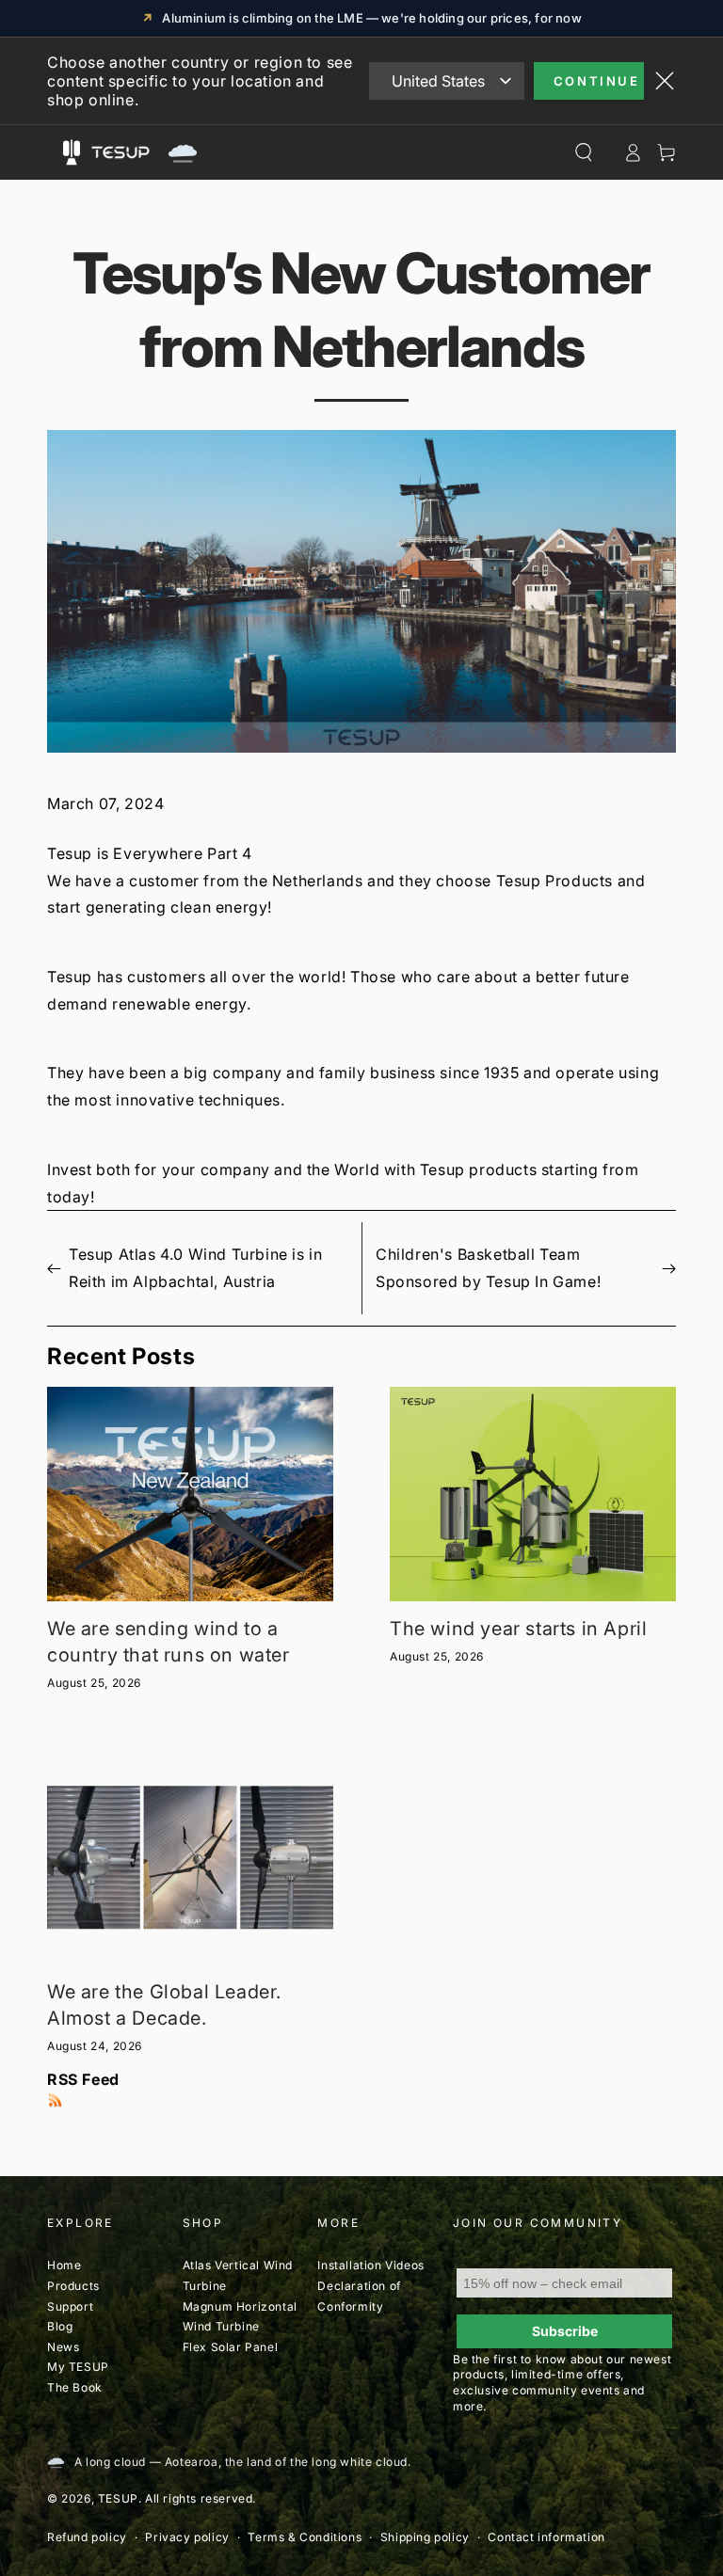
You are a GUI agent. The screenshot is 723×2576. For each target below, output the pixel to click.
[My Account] (633, 152)
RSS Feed (83, 2079)
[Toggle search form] (584, 152)
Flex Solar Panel (231, 2347)
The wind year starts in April (518, 1629)
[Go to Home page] (141, 152)
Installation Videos (370, 2265)
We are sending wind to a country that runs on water (169, 1642)
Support (70, 2306)
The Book (75, 2387)
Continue (597, 81)
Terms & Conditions (305, 2537)
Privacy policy (187, 2537)
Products (73, 2286)
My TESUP (78, 2367)
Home (64, 2265)
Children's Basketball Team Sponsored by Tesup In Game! (488, 1268)
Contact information (546, 2537)
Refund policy (87, 2537)
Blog (60, 2326)
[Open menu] (72, 152)
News (63, 2347)
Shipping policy (425, 2537)
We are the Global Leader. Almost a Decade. (164, 2005)
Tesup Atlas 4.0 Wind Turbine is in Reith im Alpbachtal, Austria (195, 1268)
